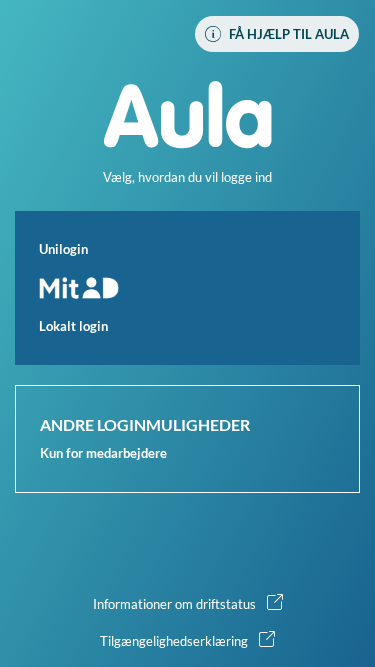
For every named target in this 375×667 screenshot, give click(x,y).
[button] (187, 288)
